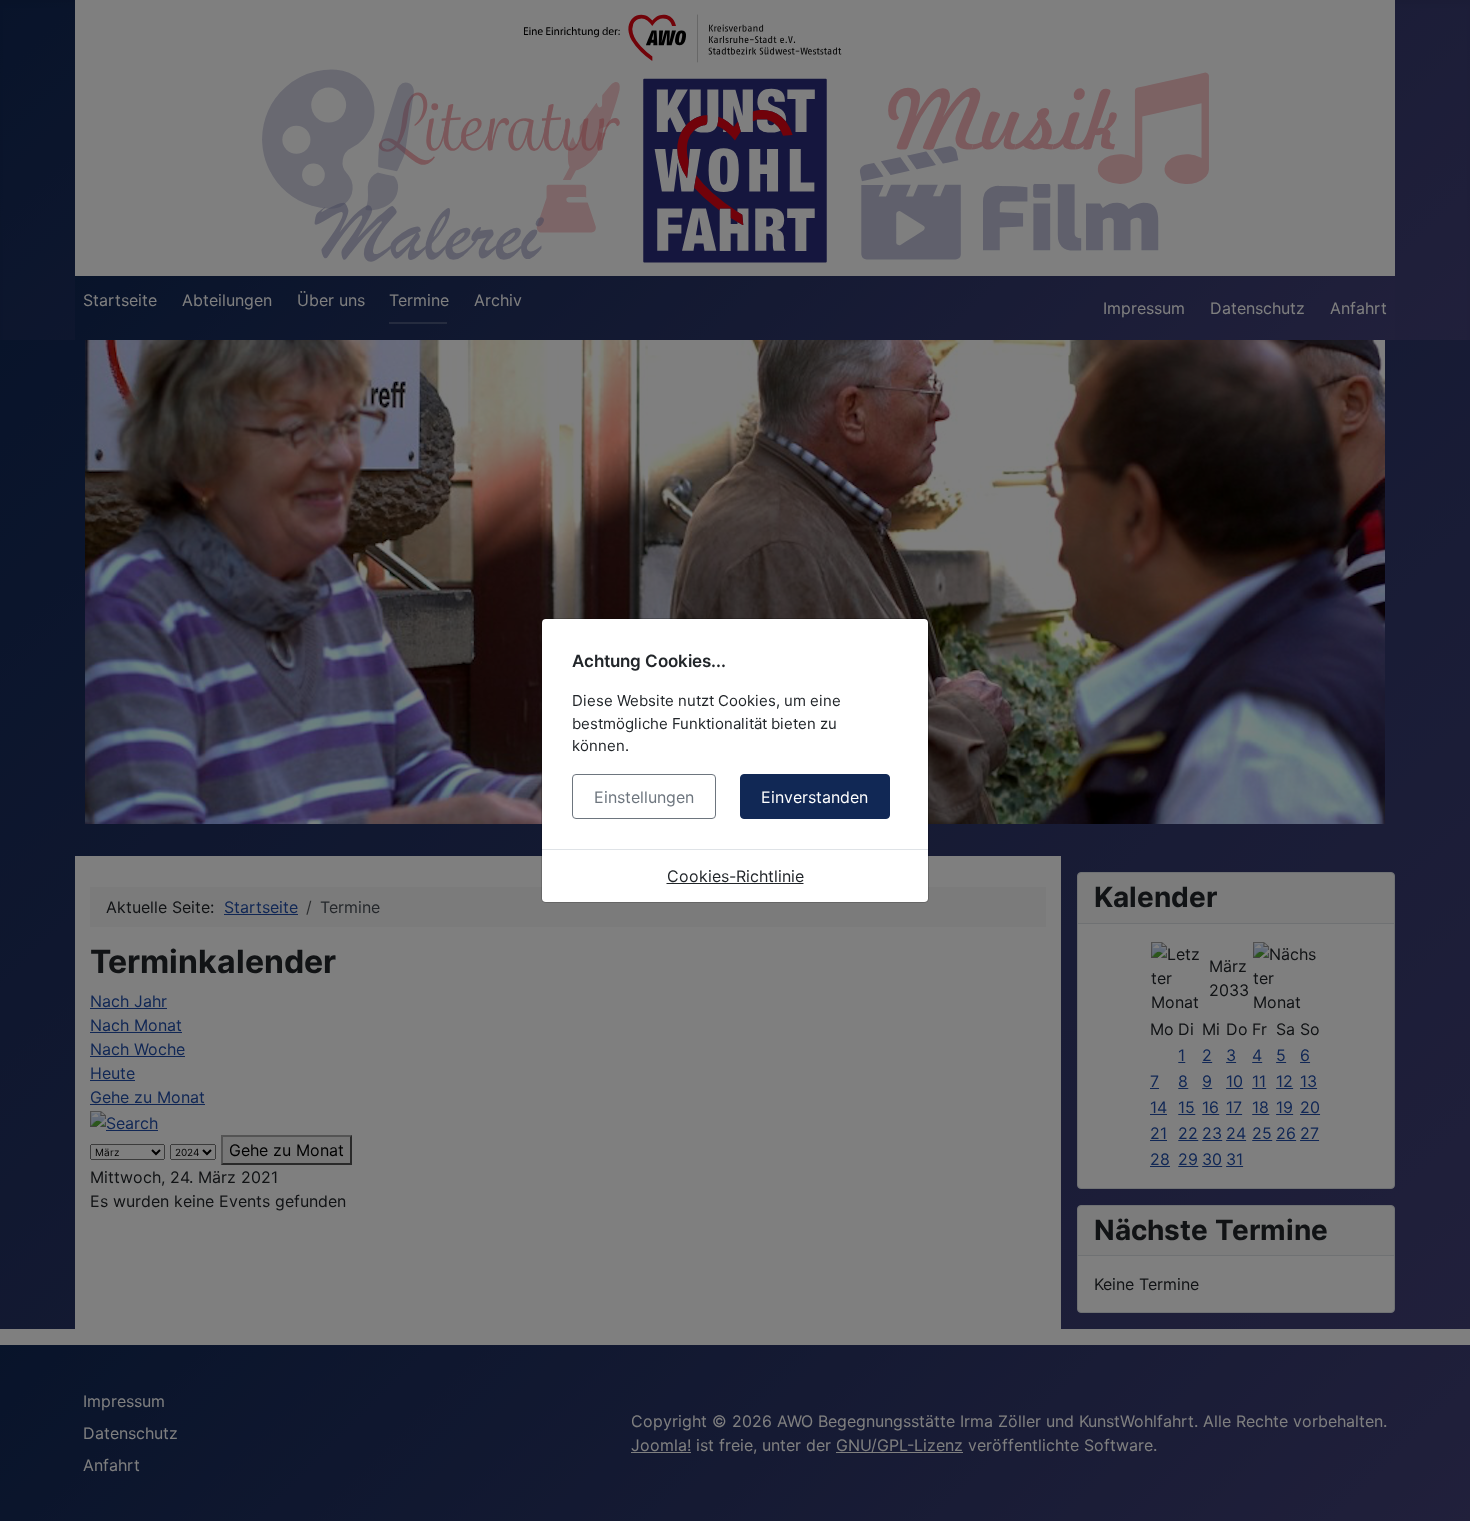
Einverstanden (814, 797)
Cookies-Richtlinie (735, 876)
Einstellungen (644, 797)
